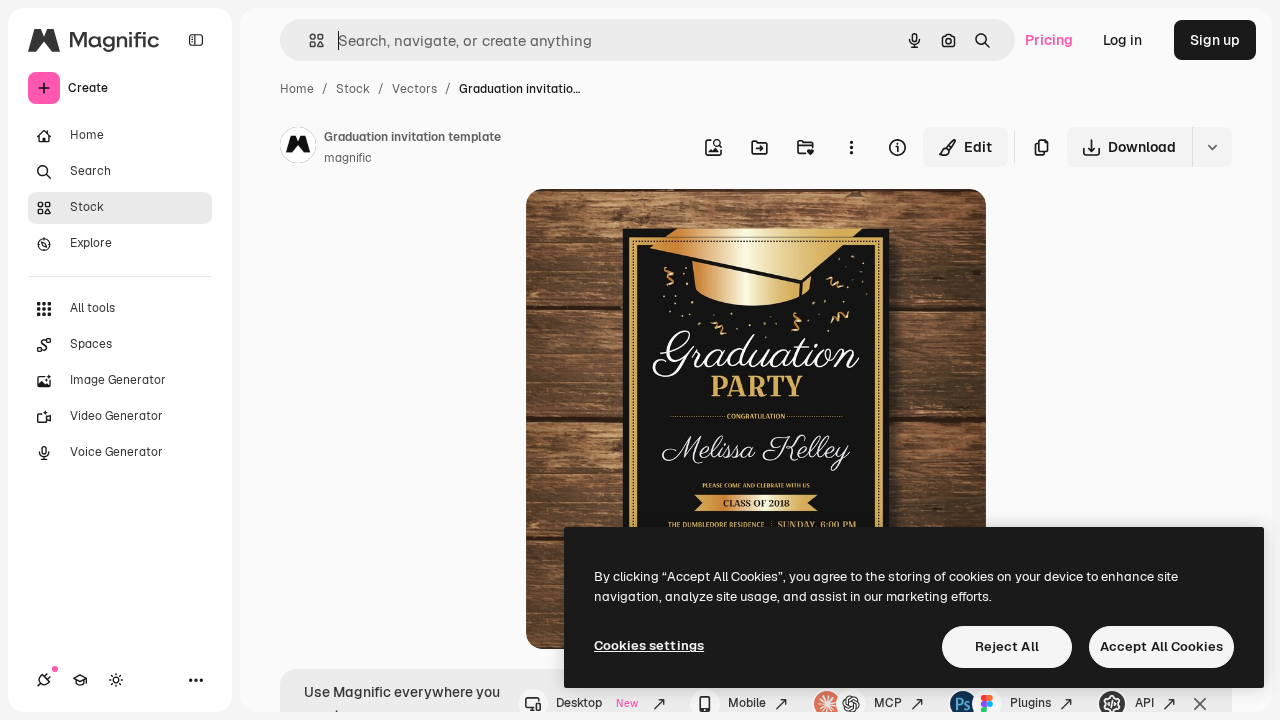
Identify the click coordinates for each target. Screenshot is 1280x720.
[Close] (1200, 704)
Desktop (597, 703)
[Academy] (80, 680)
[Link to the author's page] (298, 148)
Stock (353, 89)
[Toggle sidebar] (196, 40)
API (1144, 703)
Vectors (414, 89)
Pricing (1049, 40)
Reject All (1007, 646)
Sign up (1215, 40)
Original (654, 227)
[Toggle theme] (116, 680)
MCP (888, 703)
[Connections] (44, 680)
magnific (348, 158)
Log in (1122, 40)
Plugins (1030, 703)
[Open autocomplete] (308, 40)
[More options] (851, 147)
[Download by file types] (1212, 147)
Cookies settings (649, 645)
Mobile (747, 703)
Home (297, 89)
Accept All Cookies (1161, 646)
